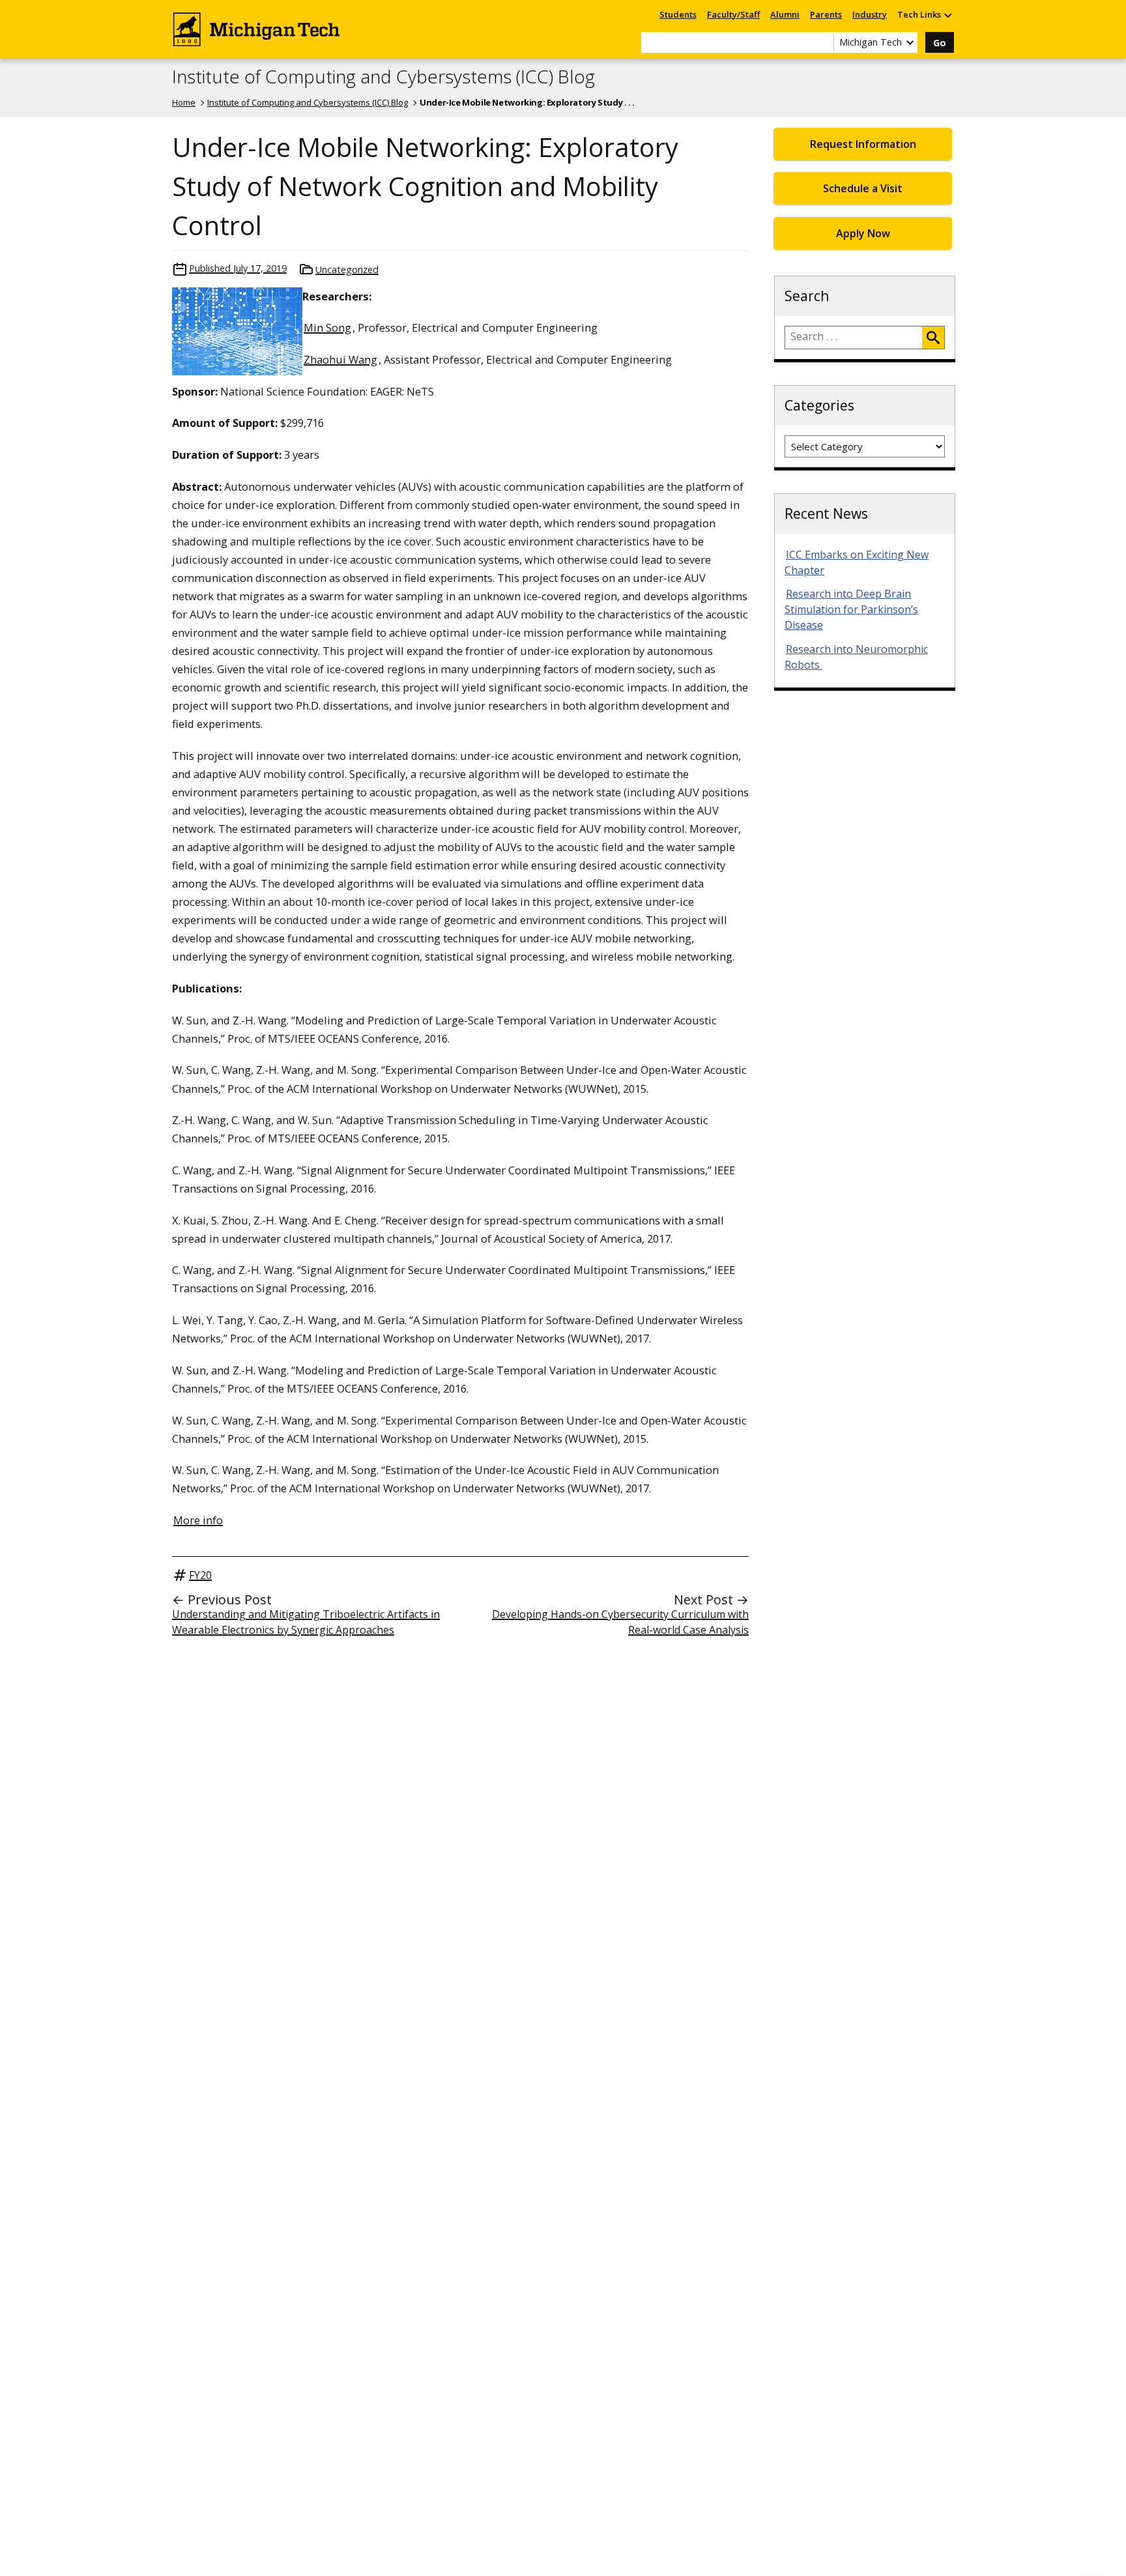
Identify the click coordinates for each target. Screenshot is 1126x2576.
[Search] (933, 338)
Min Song (327, 327)
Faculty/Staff (733, 14)
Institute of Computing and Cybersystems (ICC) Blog (383, 77)
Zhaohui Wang (340, 359)
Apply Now (863, 233)
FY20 (200, 1575)
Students (678, 14)
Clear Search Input (824, 42)
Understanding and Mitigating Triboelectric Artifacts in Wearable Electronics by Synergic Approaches (306, 1622)
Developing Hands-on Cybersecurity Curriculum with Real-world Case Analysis (620, 1622)
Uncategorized (347, 269)
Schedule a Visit (863, 188)
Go (940, 43)
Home (184, 102)
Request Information (863, 144)
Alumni (785, 14)
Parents (826, 14)
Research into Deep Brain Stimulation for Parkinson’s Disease (851, 609)
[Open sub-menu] (947, 15)
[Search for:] (854, 338)
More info (198, 1520)
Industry (870, 14)
